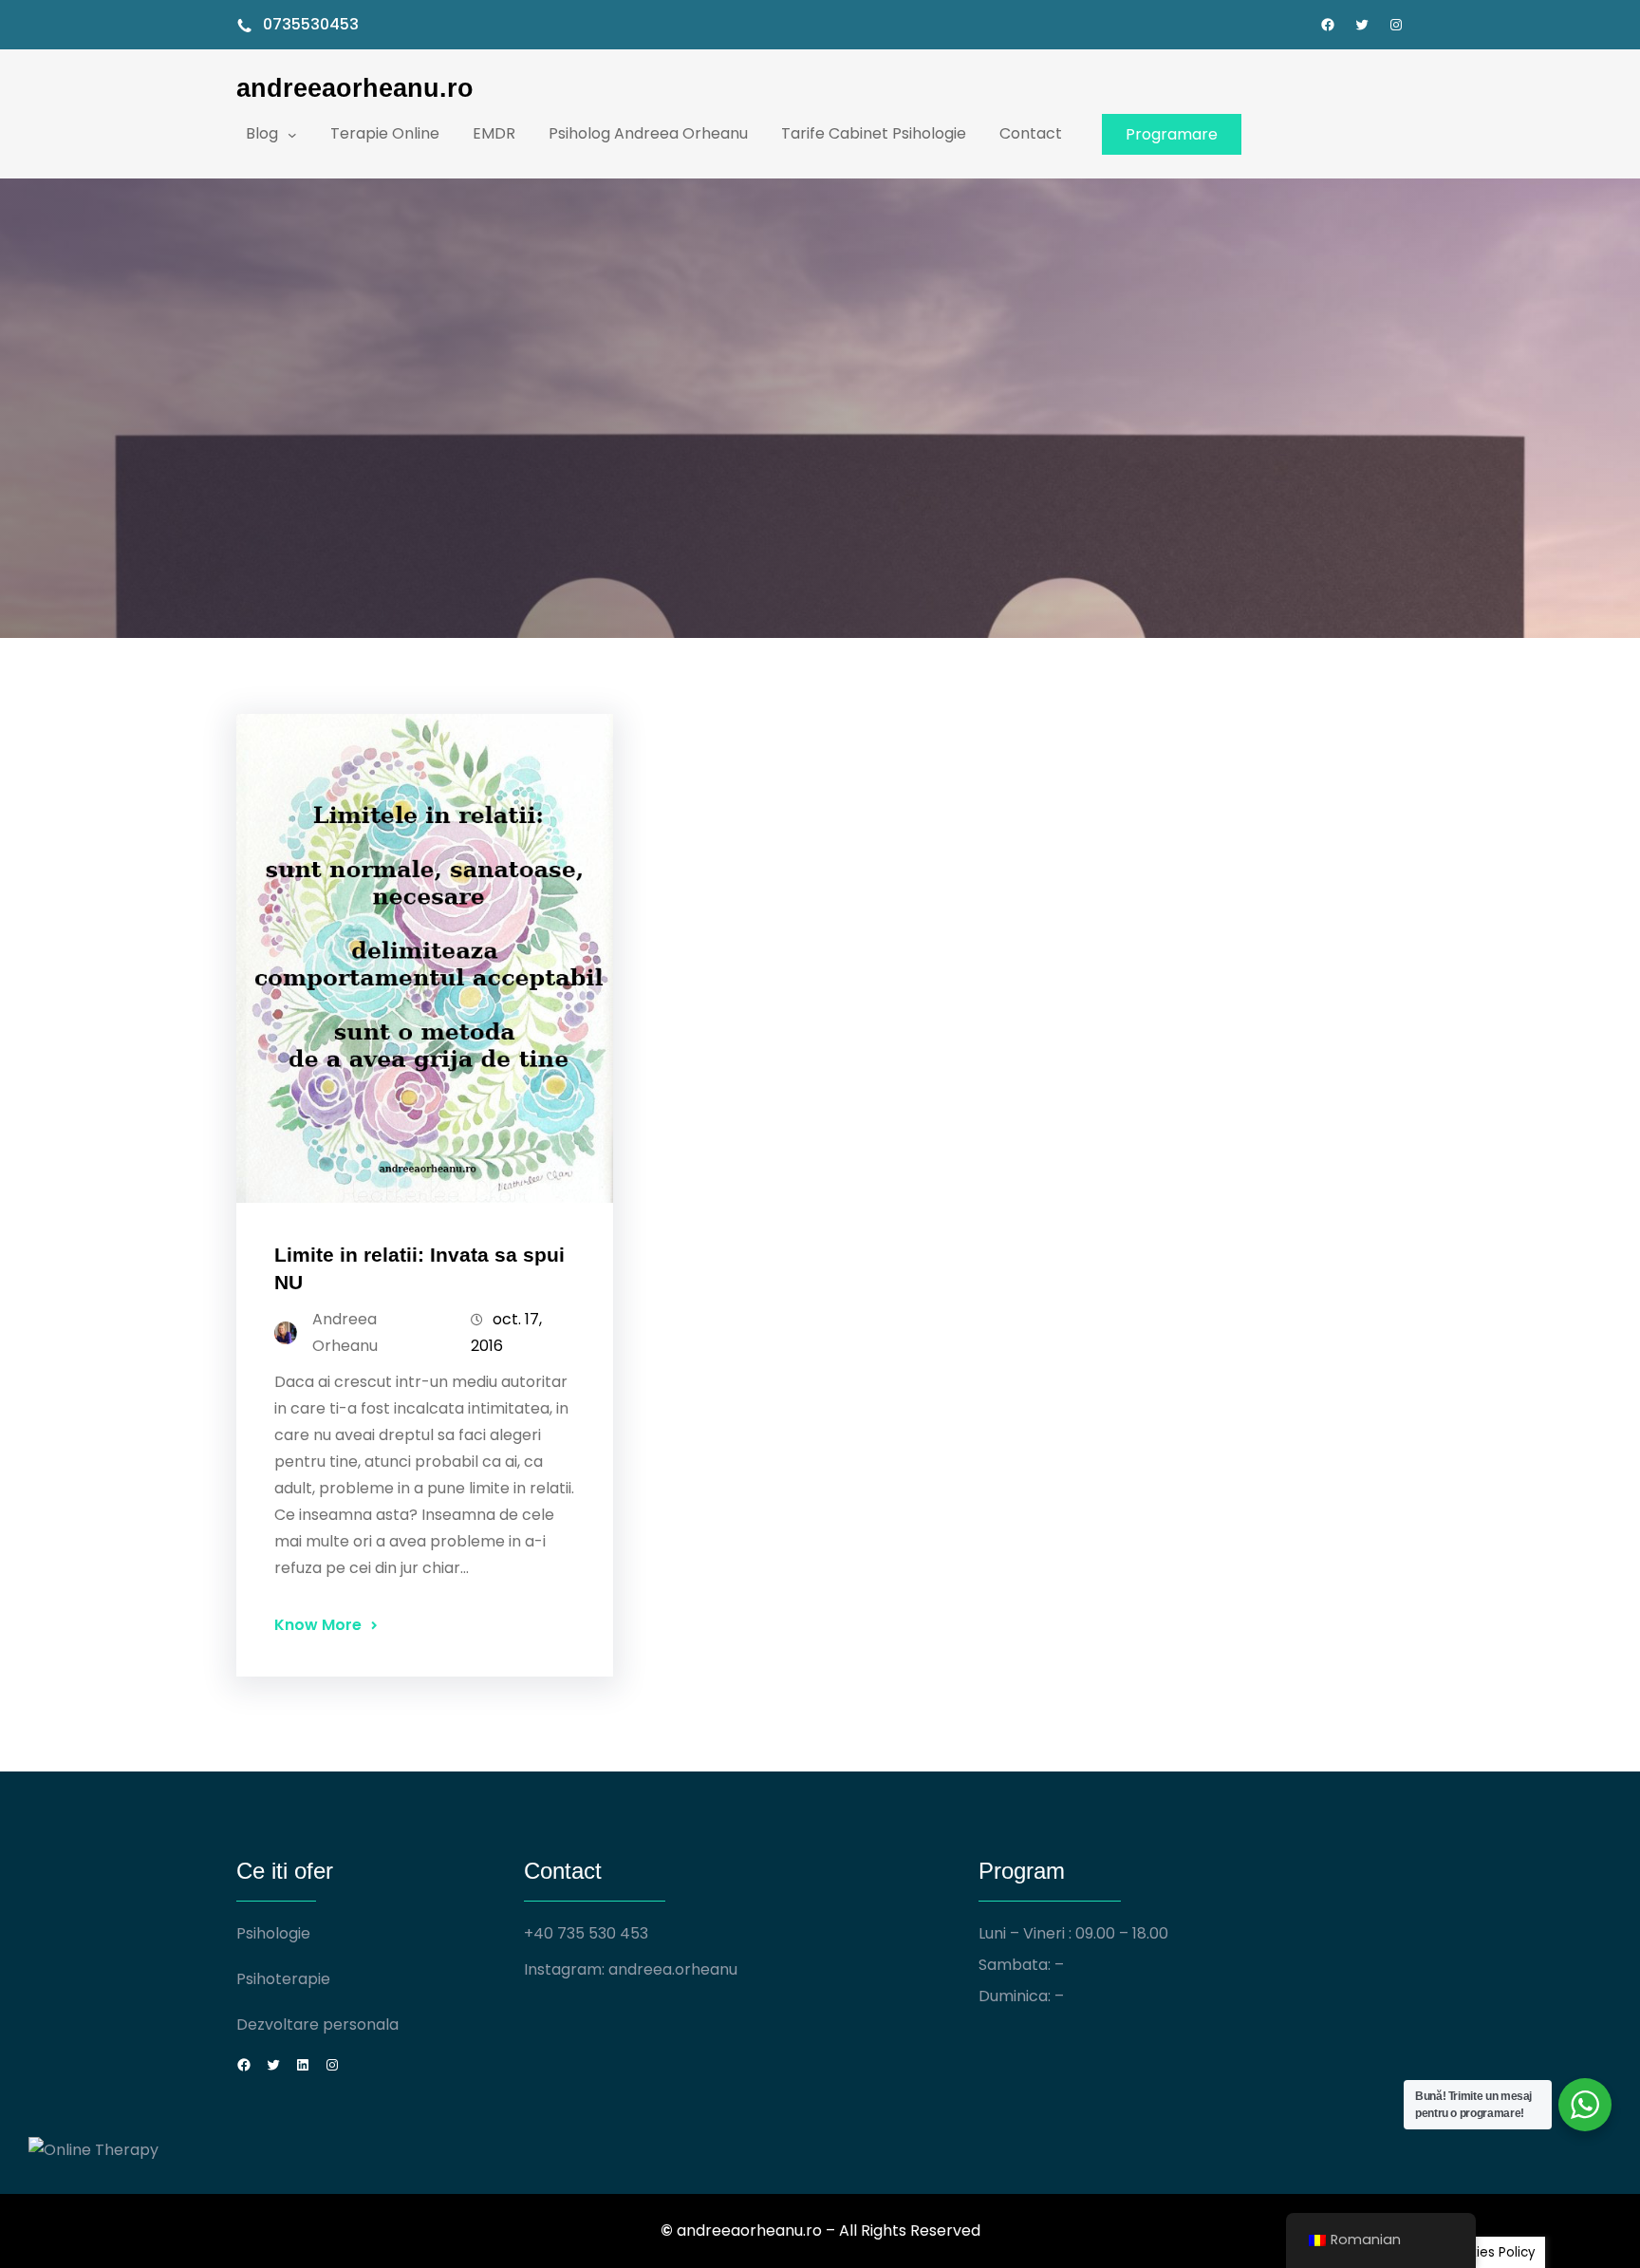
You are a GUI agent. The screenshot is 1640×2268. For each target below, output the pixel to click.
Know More (318, 1625)
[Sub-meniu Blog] (292, 134)
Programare (1172, 134)
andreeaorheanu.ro (355, 88)
